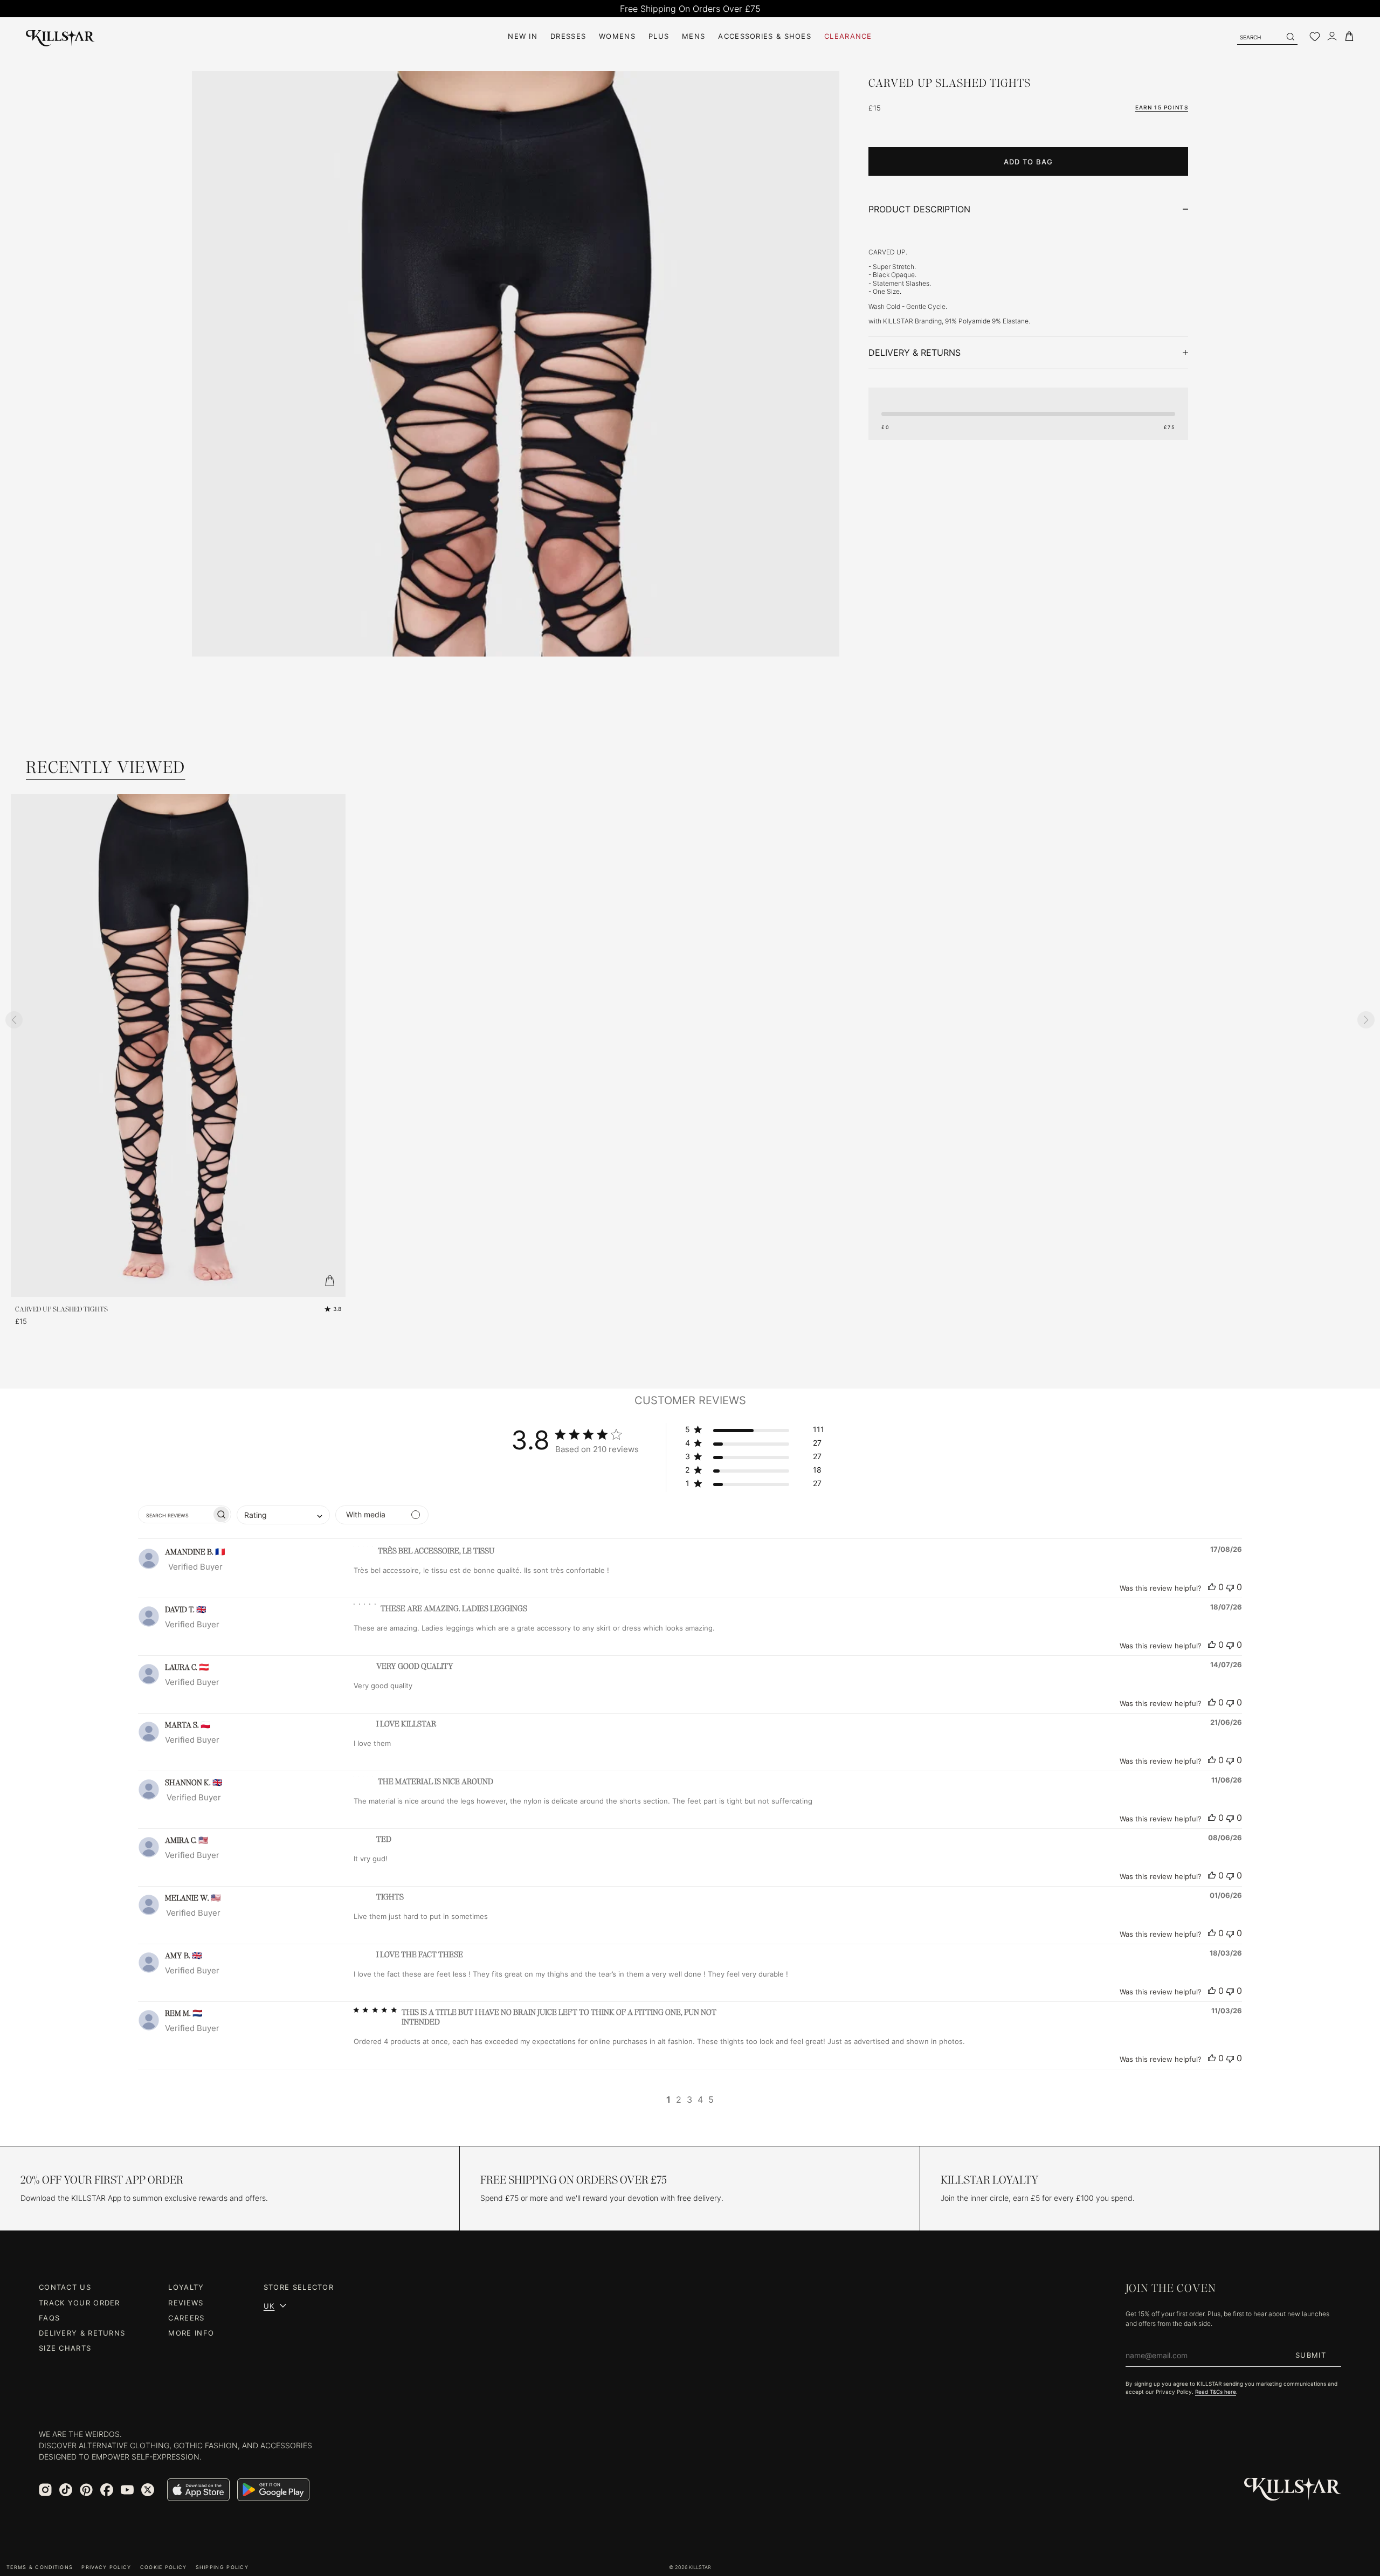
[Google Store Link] (273, 2490)
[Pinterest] (86, 2490)
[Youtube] (127, 2490)
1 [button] (668, 2100)
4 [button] (700, 2100)
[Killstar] (1293, 2489)
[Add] (329, 1281)
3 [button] (689, 2100)
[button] (755, 1431)
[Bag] (1349, 36)
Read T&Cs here (1216, 2392)
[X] (148, 2490)
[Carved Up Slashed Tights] (516, 557)
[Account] (1332, 36)
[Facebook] (107, 2490)
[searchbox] (175, 1514)
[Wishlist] (1315, 37)
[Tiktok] (66, 2490)
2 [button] (679, 2100)
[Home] (60, 36)
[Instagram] (45, 2490)
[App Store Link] (198, 2490)
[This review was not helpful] (1230, 1587)
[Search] (1290, 37)
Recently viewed (106, 767)
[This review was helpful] (1212, 1587)
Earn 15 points (1162, 107)
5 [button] (711, 2100)
